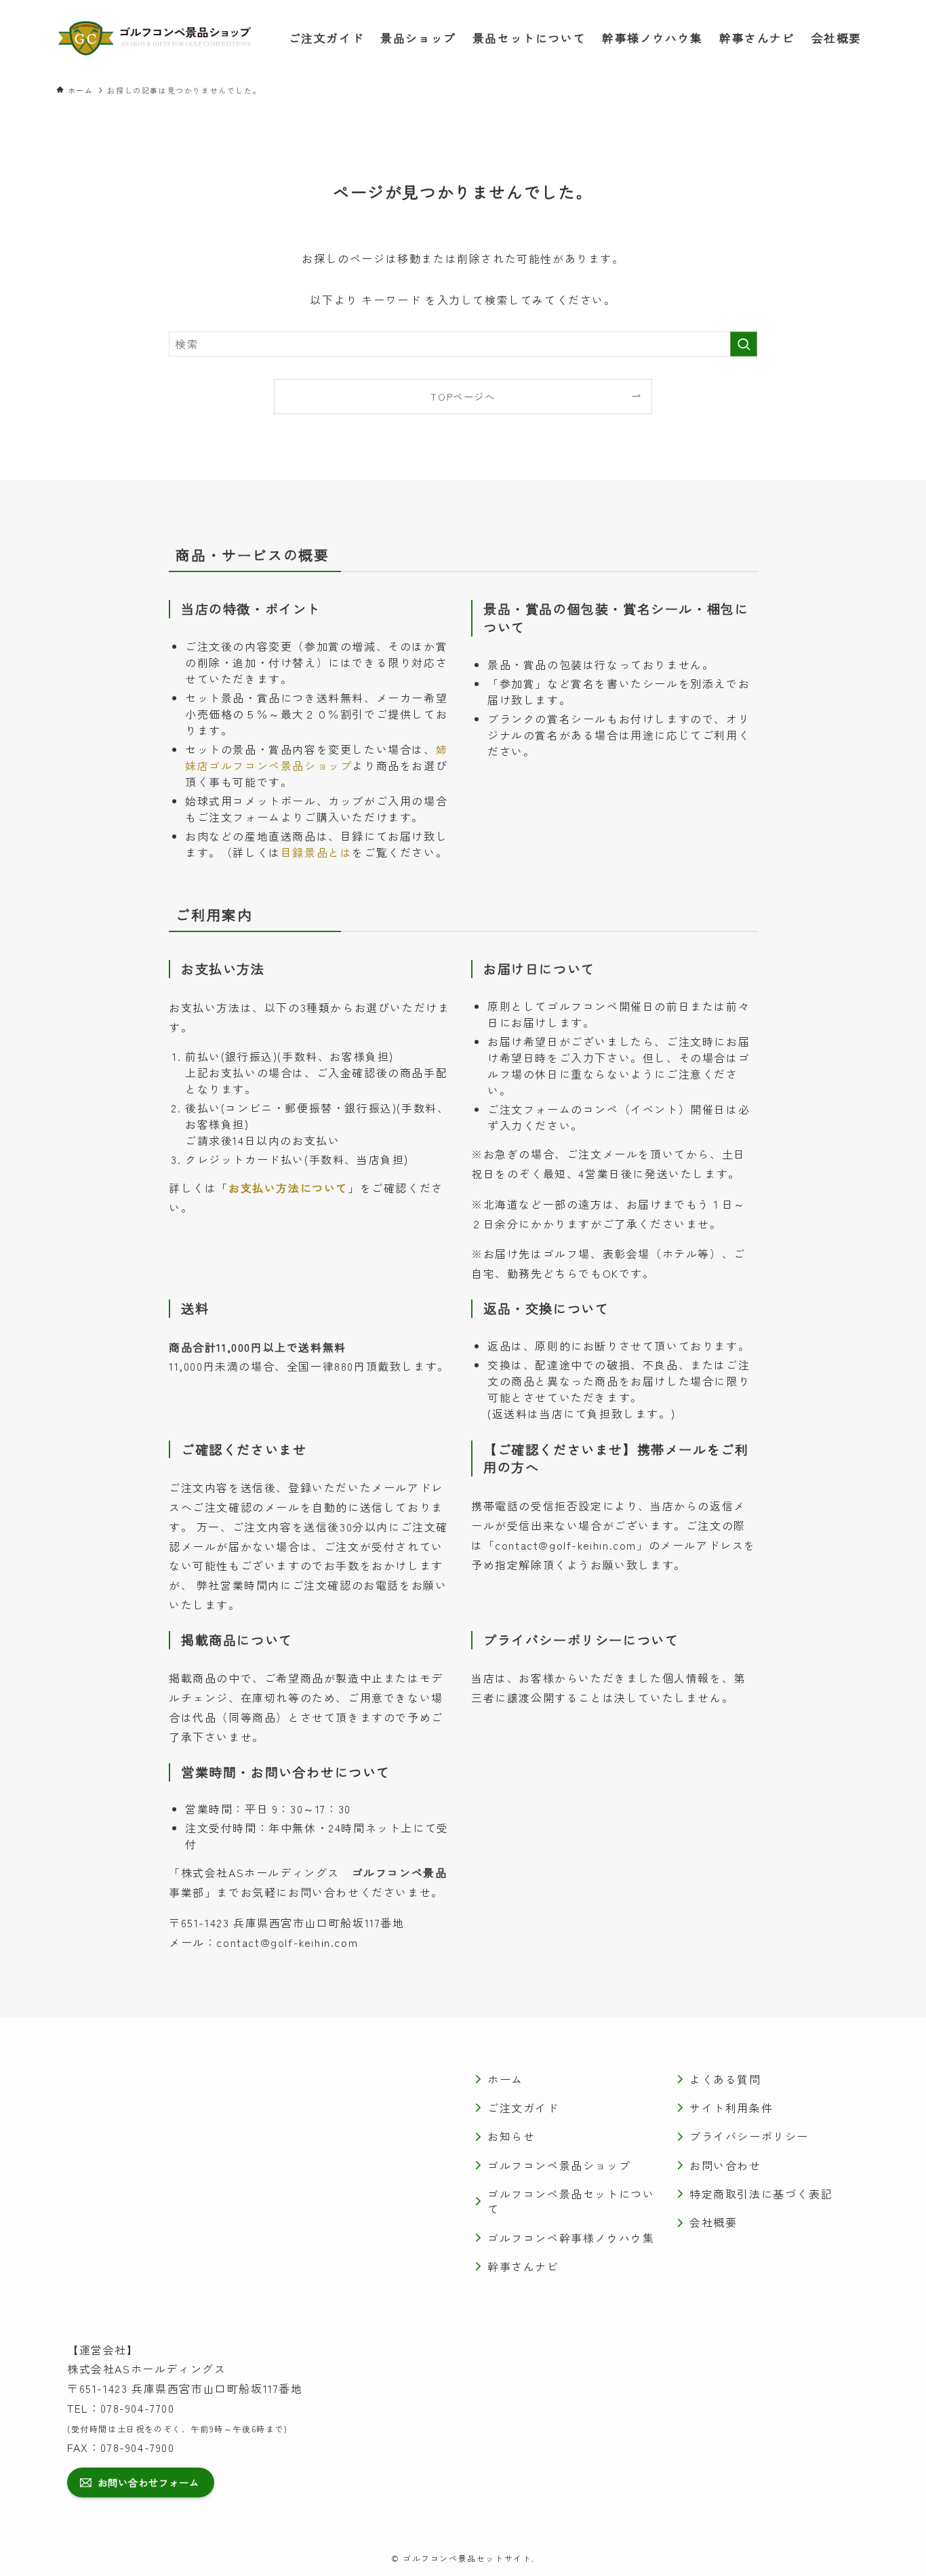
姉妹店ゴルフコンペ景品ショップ (316, 757)
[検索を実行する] (744, 344)
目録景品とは (317, 852)
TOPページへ (463, 396)
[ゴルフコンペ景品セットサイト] (155, 38)
